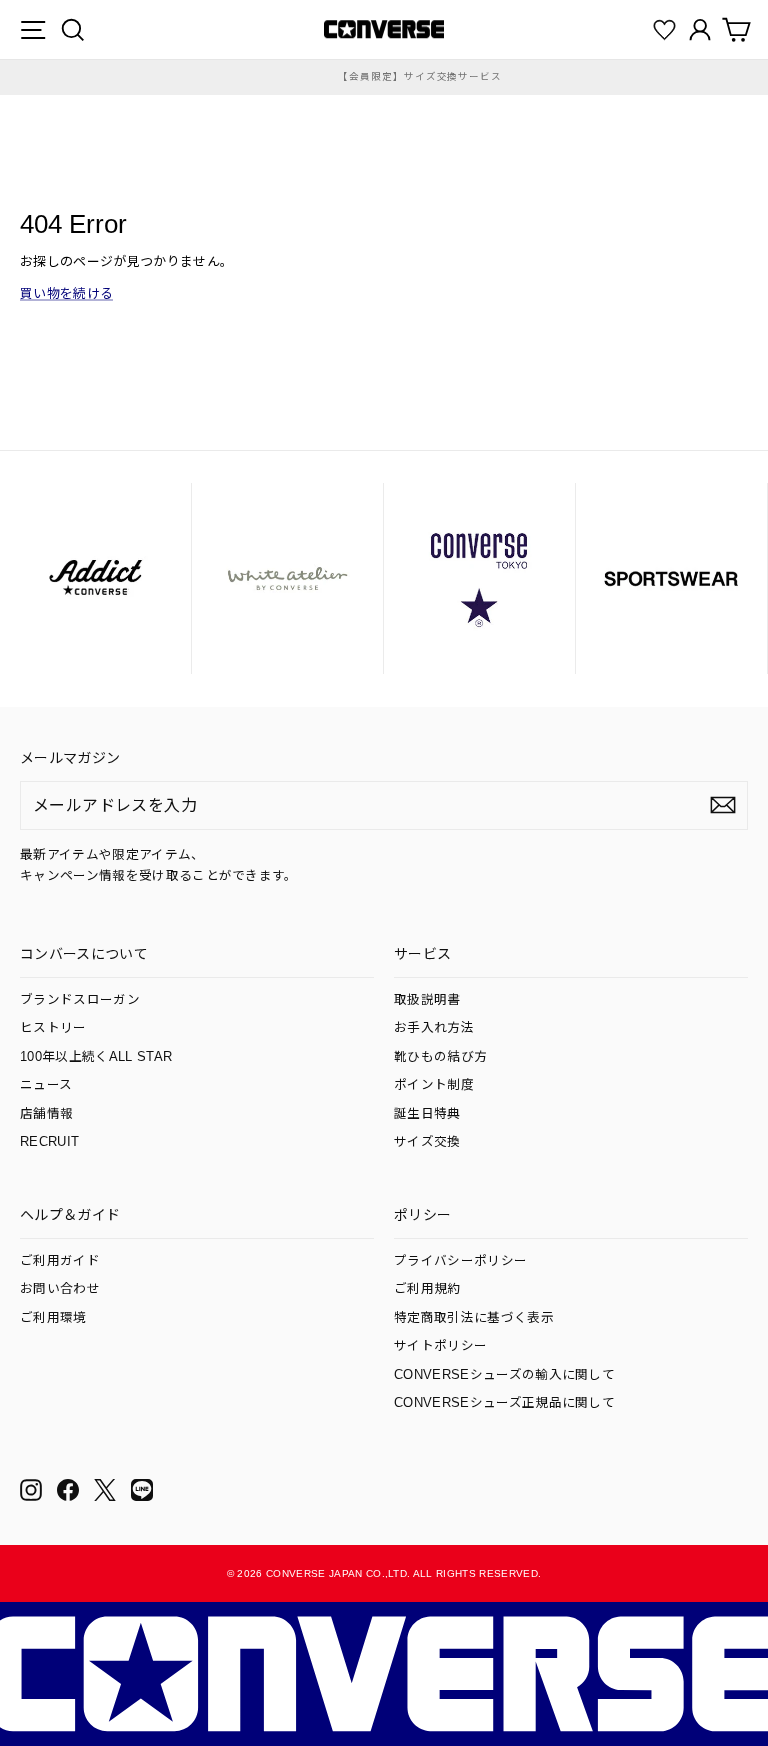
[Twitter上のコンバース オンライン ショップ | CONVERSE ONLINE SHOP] (105, 1490)
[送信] (723, 805)
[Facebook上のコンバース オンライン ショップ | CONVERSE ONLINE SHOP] (68, 1490)
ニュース (46, 1085)
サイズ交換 (427, 1142)
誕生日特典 (427, 1114)
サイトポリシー (440, 1346)
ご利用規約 (427, 1289)
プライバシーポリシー (460, 1261)
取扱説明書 (427, 1000)
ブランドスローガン (80, 1000)
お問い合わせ (60, 1289)
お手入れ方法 (434, 1028)
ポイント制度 (434, 1085)
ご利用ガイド (60, 1261)
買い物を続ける (66, 293)
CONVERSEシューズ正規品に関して (504, 1403)
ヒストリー (53, 1028)
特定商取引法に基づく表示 (474, 1318)
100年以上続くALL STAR (96, 1057)
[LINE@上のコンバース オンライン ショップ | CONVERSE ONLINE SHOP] (142, 1490)
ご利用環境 (53, 1318)
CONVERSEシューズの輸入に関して (504, 1375)
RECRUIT (49, 1142)
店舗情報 (46, 1114)
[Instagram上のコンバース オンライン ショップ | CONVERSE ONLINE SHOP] (31, 1490)
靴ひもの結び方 (440, 1057)
